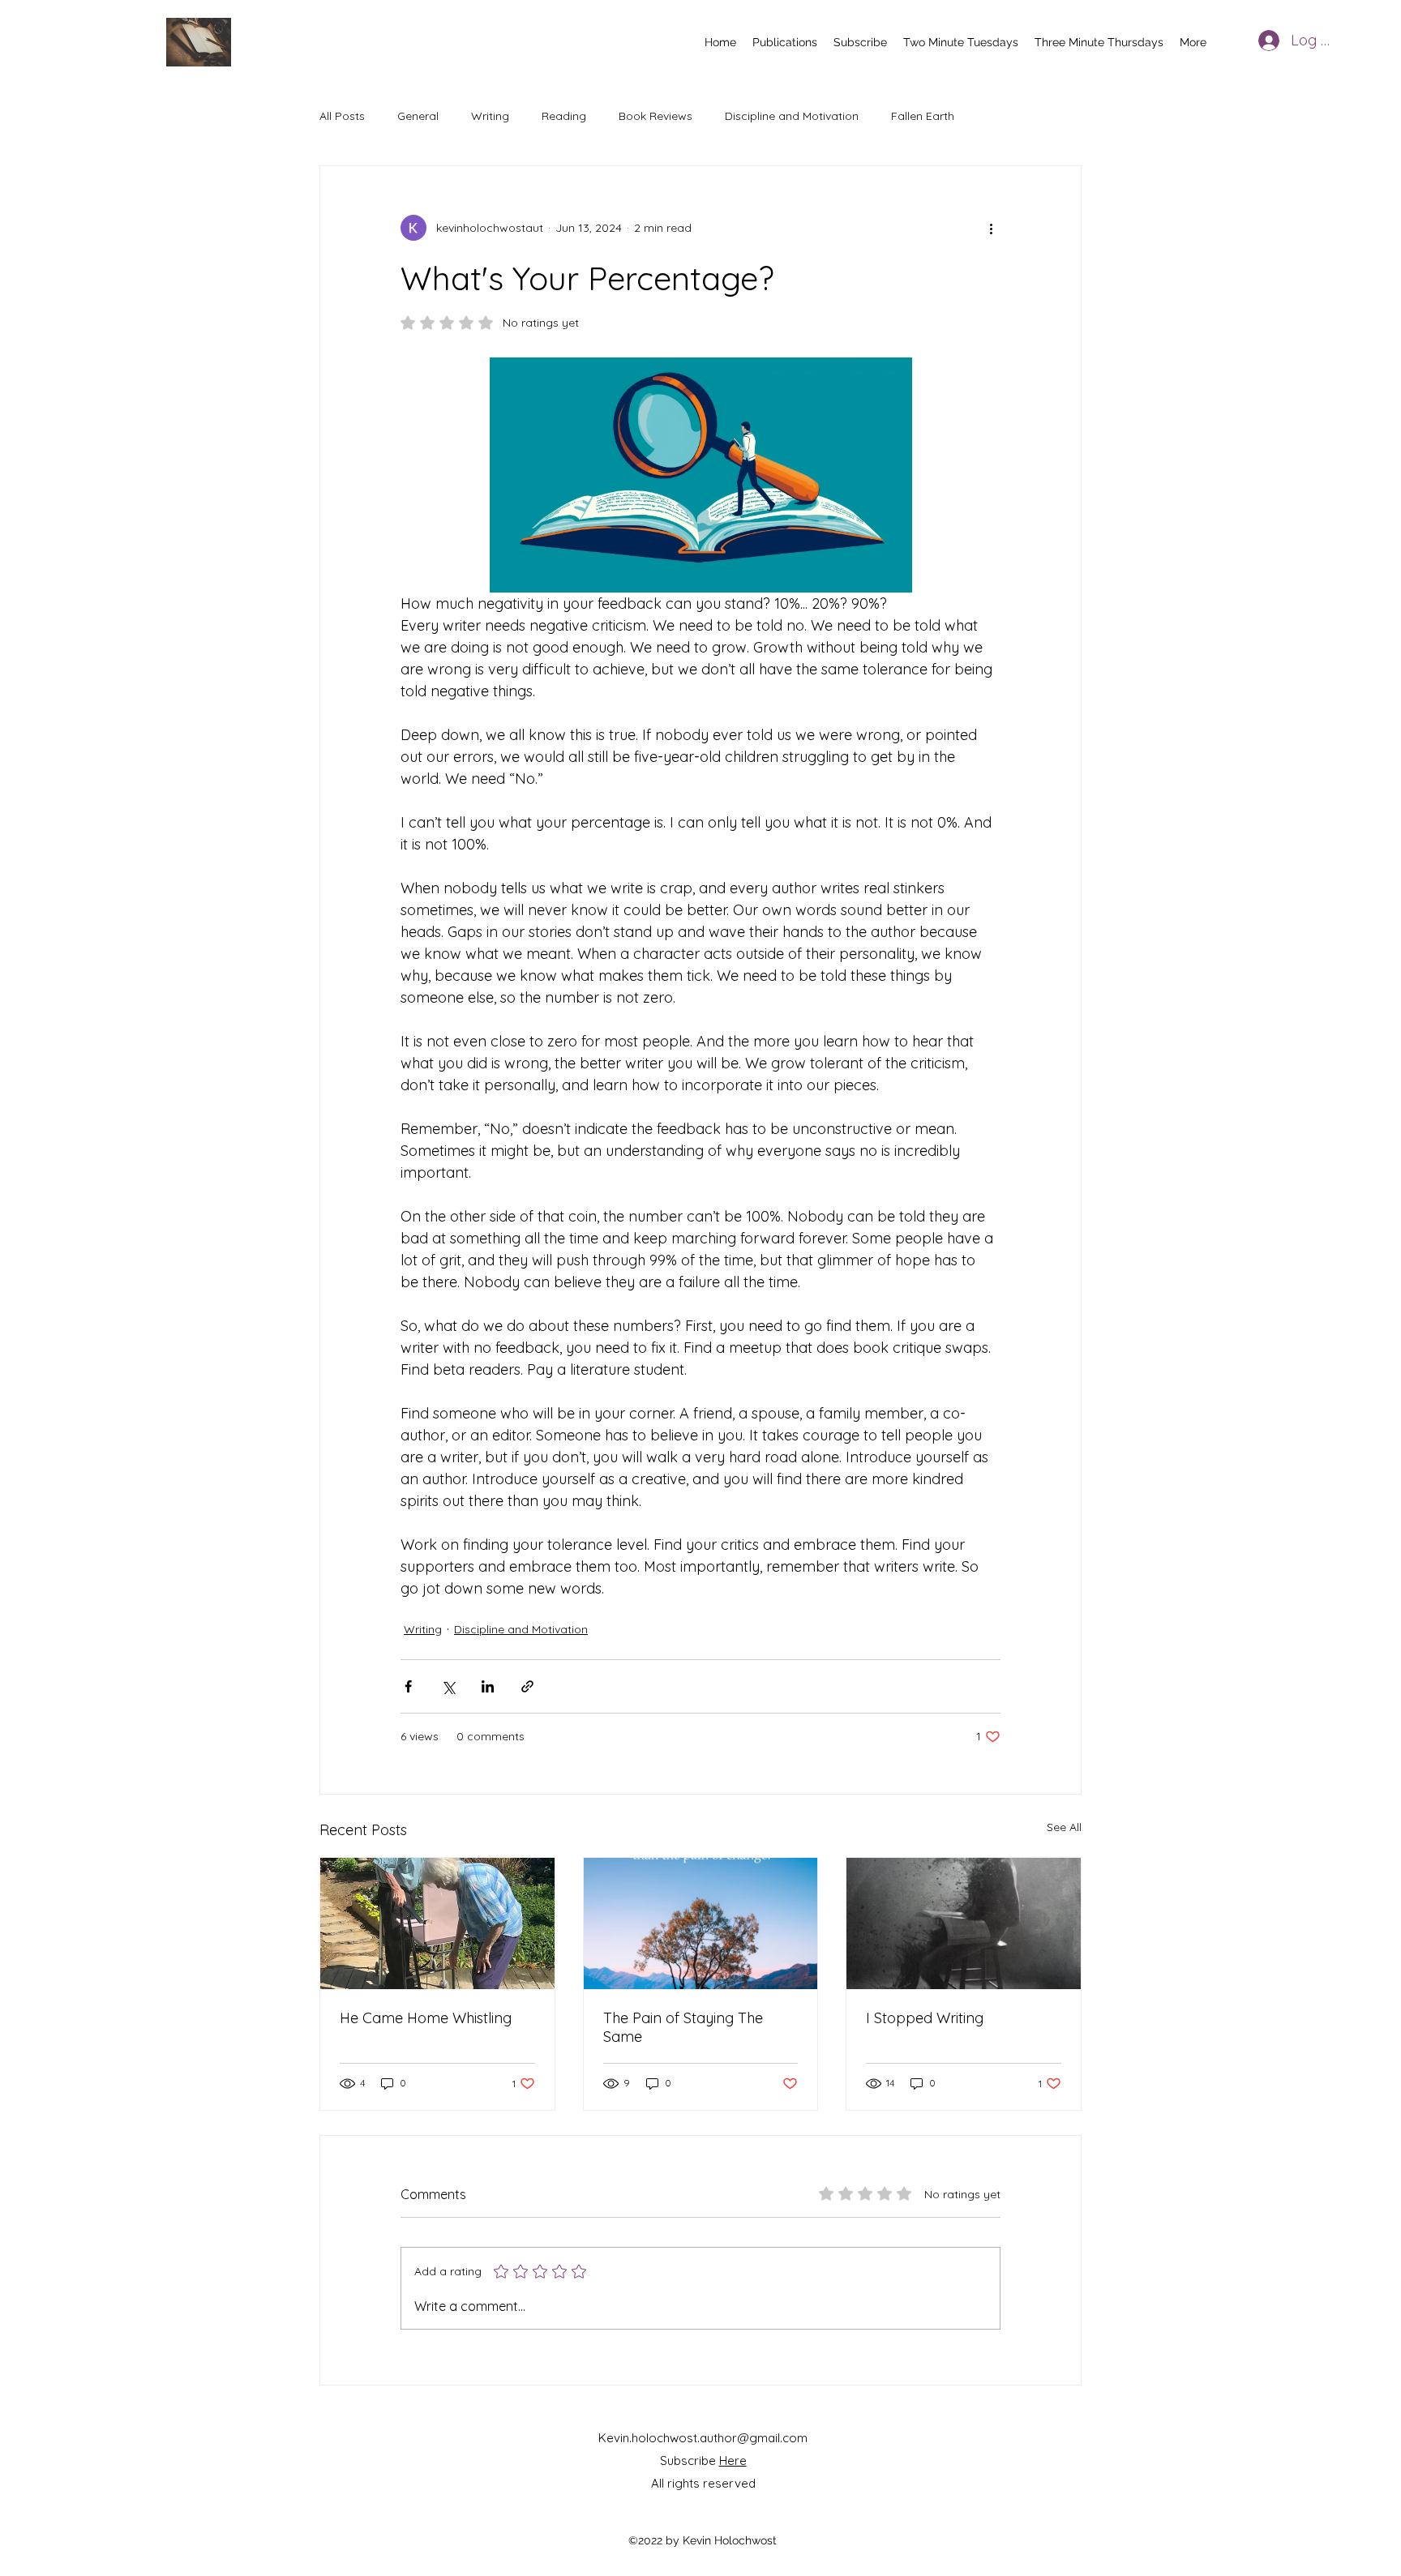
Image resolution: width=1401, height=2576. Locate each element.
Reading (564, 116)
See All (1064, 1827)
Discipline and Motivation (792, 116)
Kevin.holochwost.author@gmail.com (703, 2438)
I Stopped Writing (925, 2018)
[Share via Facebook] (408, 1686)
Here (733, 2460)
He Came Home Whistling (426, 2018)
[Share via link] (527, 1686)
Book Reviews (656, 116)
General (418, 116)
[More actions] (991, 228)
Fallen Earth (923, 116)
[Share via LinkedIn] (488, 1686)
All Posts (342, 116)
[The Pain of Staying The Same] (701, 1923)
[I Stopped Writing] (964, 1923)
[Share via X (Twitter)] (448, 1686)
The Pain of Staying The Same (683, 2027)
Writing (490, 116)
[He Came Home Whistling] (437, 1923)
